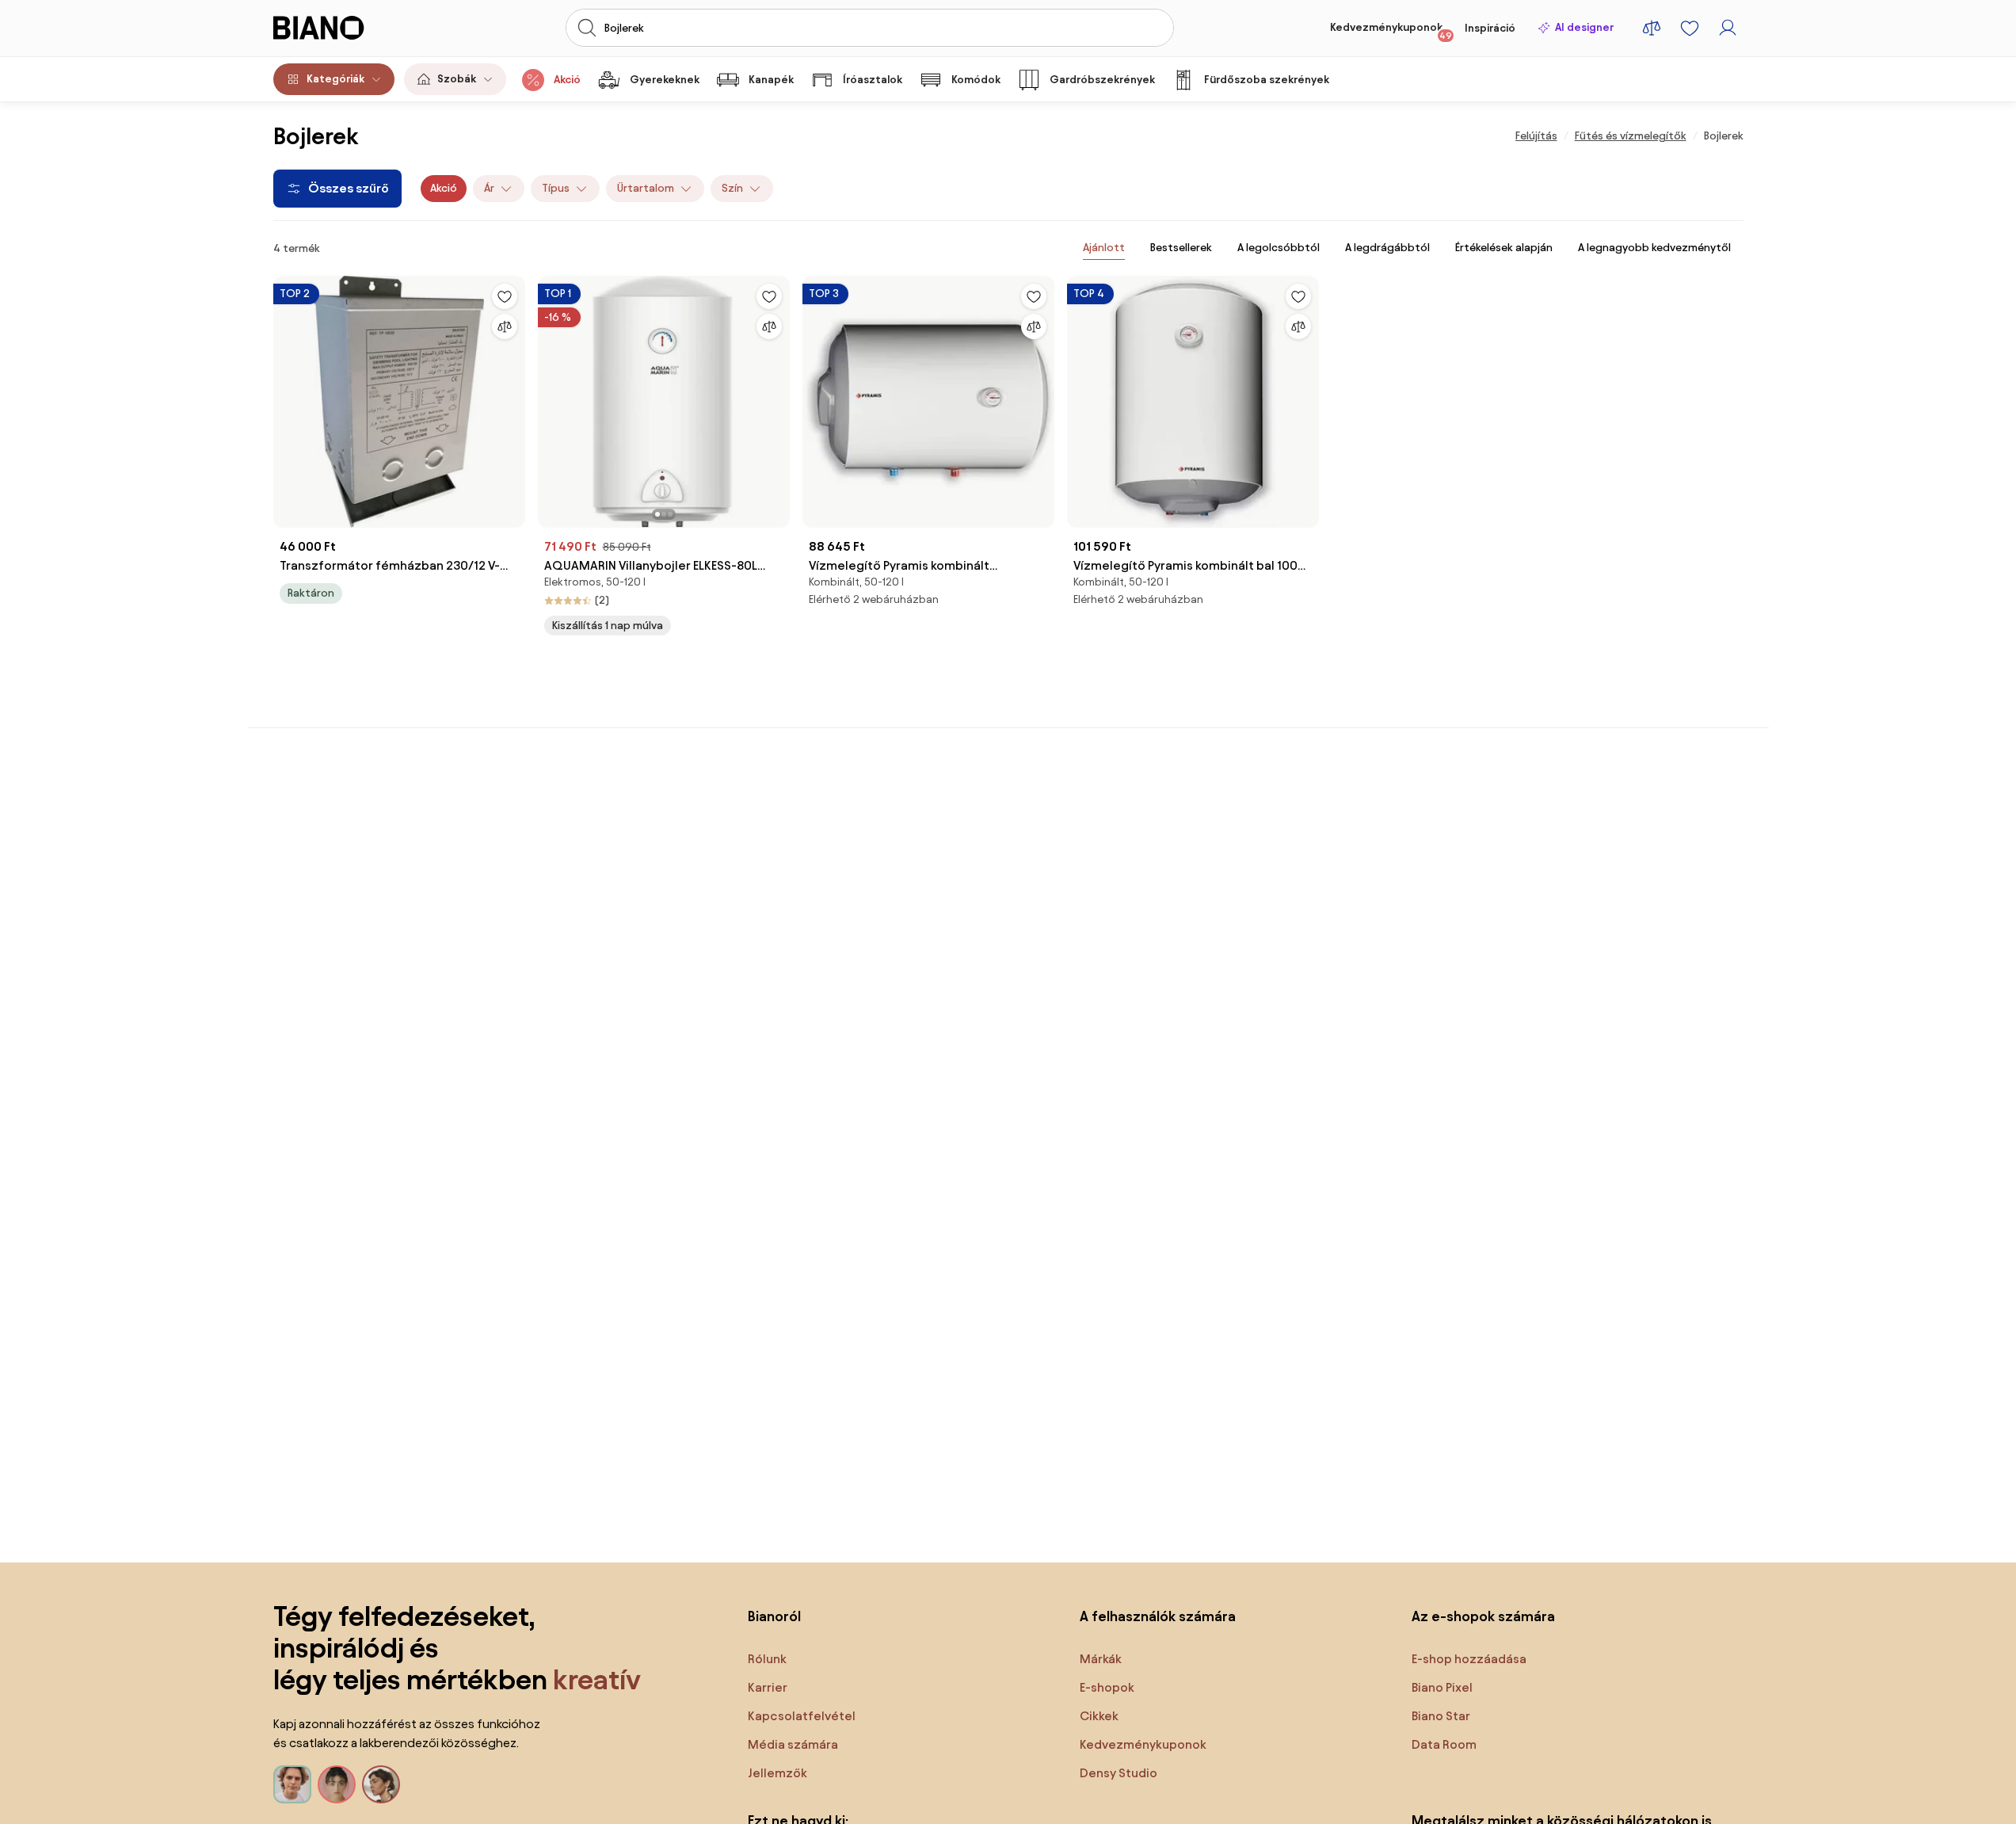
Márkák (1101, 1659)
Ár (489, 188)
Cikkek (1099, 1716)
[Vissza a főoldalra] (347, 28)
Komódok (976, 80)
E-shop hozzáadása (1469, 1659)
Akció (567, 80)
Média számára (793, 1744)
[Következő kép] (777, 397)
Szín (732, 188)
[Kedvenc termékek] (1690, 28)
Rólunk (767, 1659)
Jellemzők (777, 1773)
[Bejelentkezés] (1728, 28)
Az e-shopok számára (1483, 1616)
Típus (556, 188)
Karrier (768, 1687)
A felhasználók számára (1158, 1616)
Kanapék (771, 80)
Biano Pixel (1442, 1687)
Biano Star (1441, 1716)
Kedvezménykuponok (1391, 31)
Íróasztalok (873, 80)
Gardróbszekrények (1102, 80)
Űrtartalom (646, 188)
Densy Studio (1119, 1773)
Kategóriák (335, 79)
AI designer (1584, 27)
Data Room (1444, 1744)
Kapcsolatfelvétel (802, 1716)
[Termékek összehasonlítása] (1652, 28)
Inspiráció (1490, 28)
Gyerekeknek (665, 80)
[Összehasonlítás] (505, 326)
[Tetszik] (505, 296)
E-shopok (1107, 1687)
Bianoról (774, 1616)
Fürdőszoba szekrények (1267, 80)
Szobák (457, 79)
